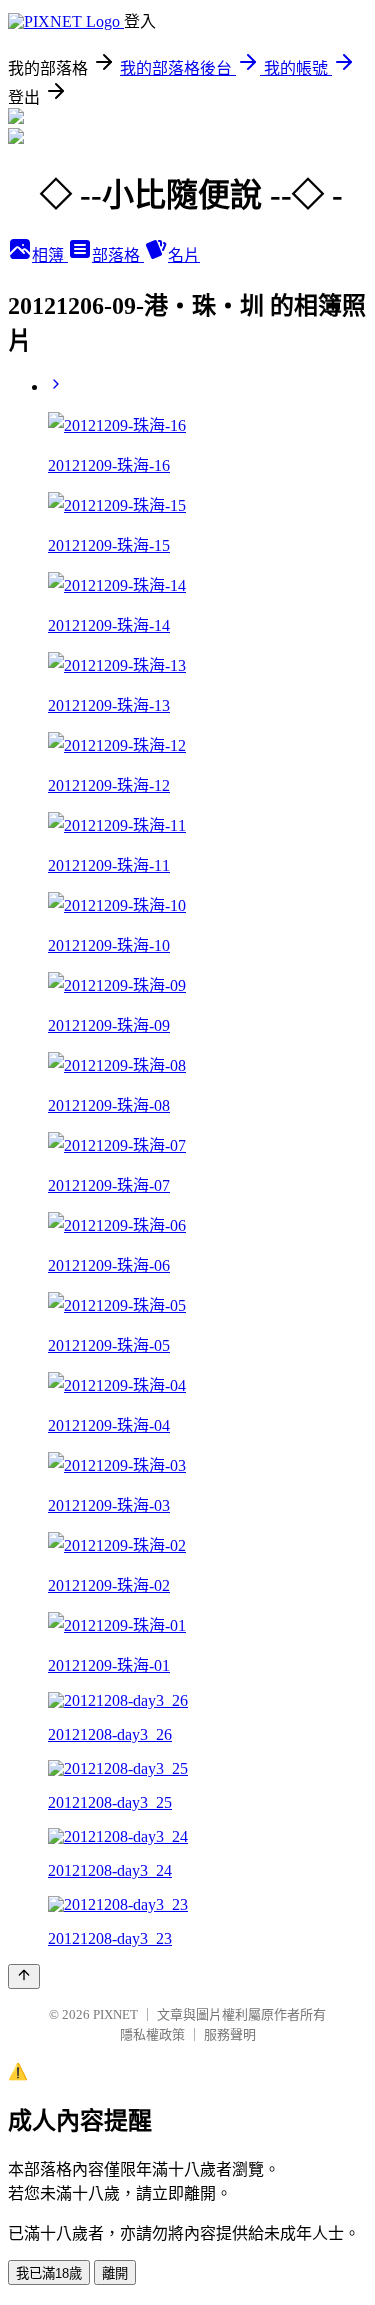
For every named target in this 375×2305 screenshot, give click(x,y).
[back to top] (24, 1976)
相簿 (50, 255)
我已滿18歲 (49, 2273)
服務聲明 (230, 2034)
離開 (115, 2273)
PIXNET (115, 2014)
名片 (184, 255)
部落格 (118, 255)
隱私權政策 (152, 2034)
